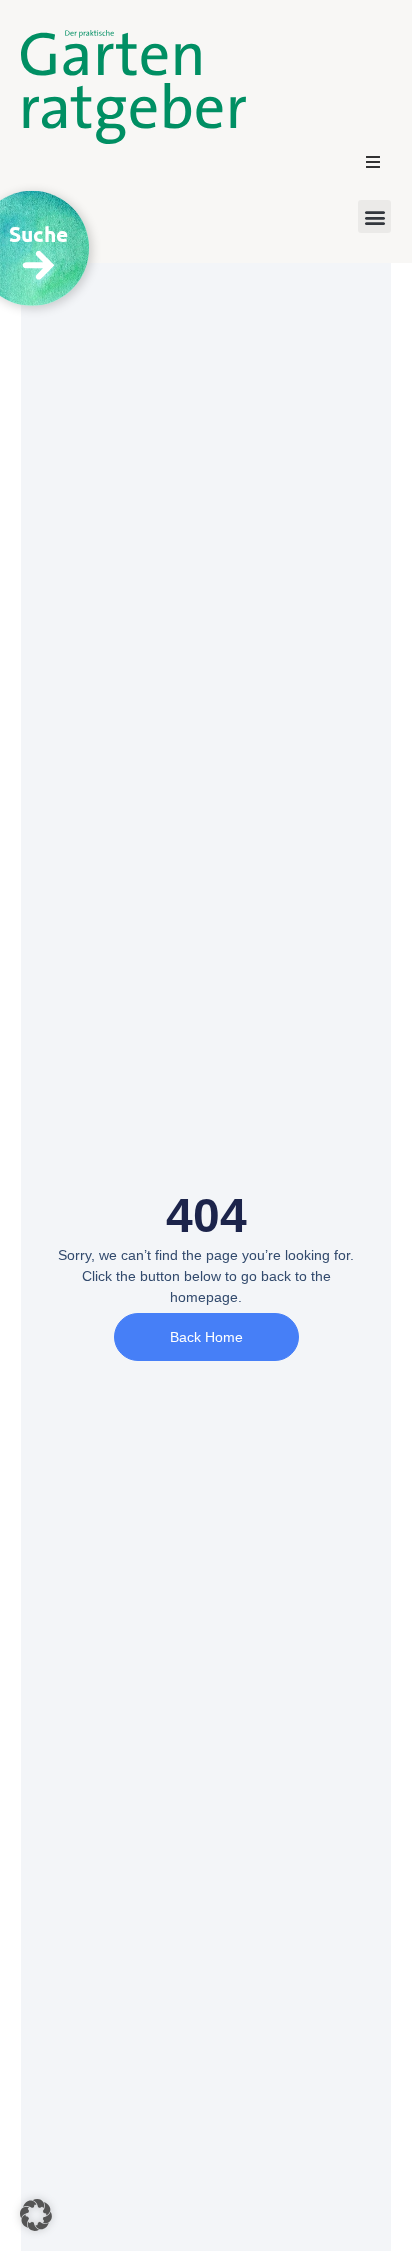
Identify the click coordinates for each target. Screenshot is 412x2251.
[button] (373, 162)
